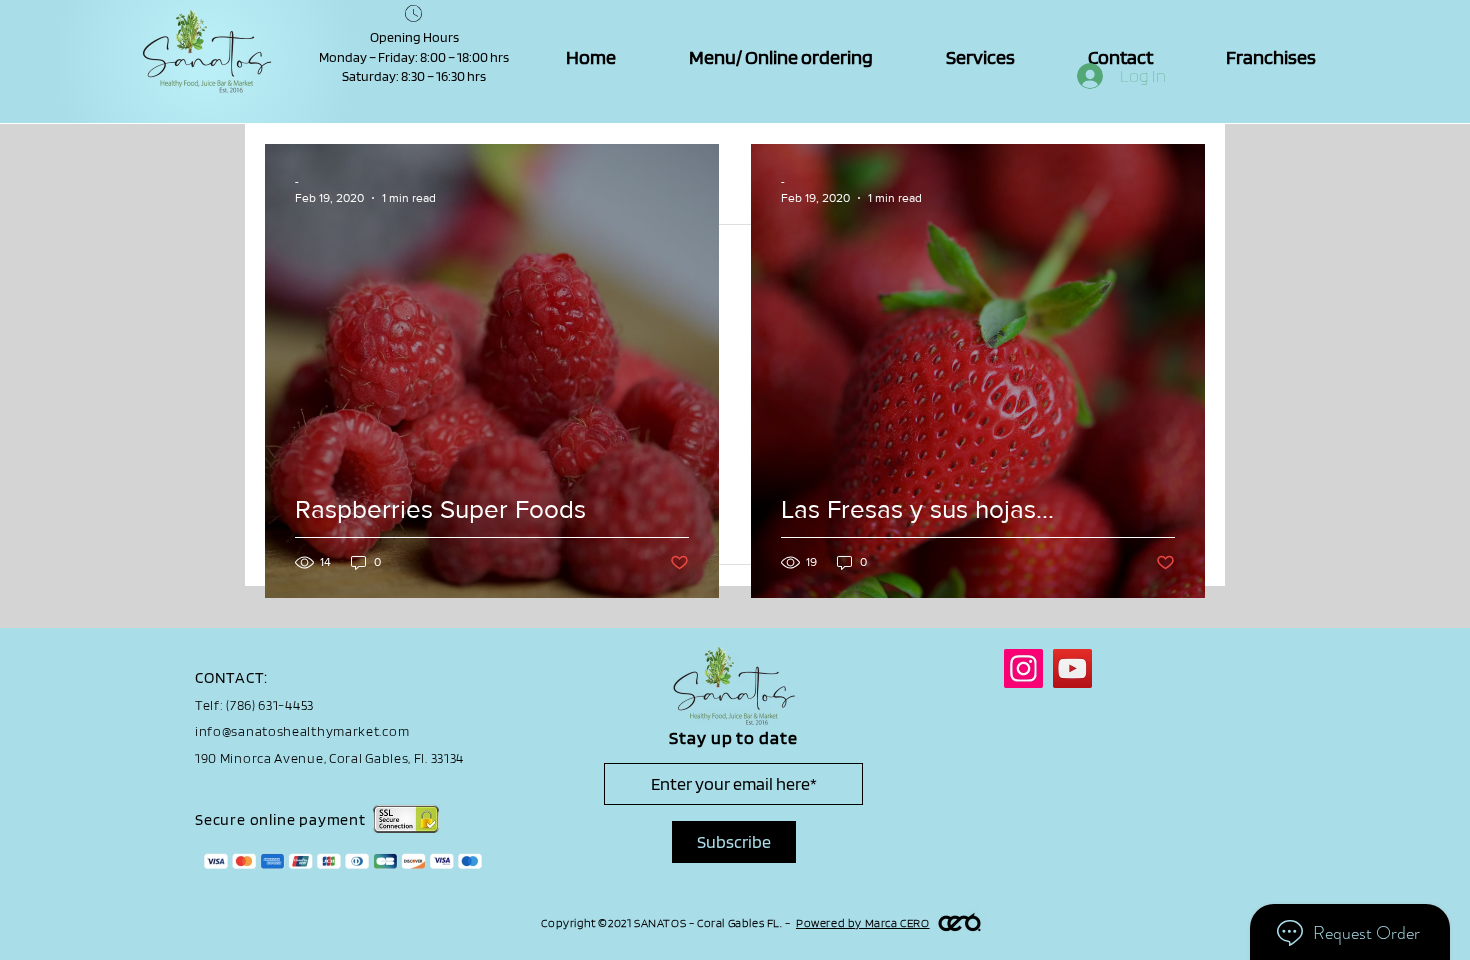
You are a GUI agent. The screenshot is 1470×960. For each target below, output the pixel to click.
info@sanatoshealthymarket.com (302, 731)
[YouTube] (1072, 668)
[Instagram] (1023, 668)
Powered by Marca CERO (863, 922)
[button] (980, 57)
